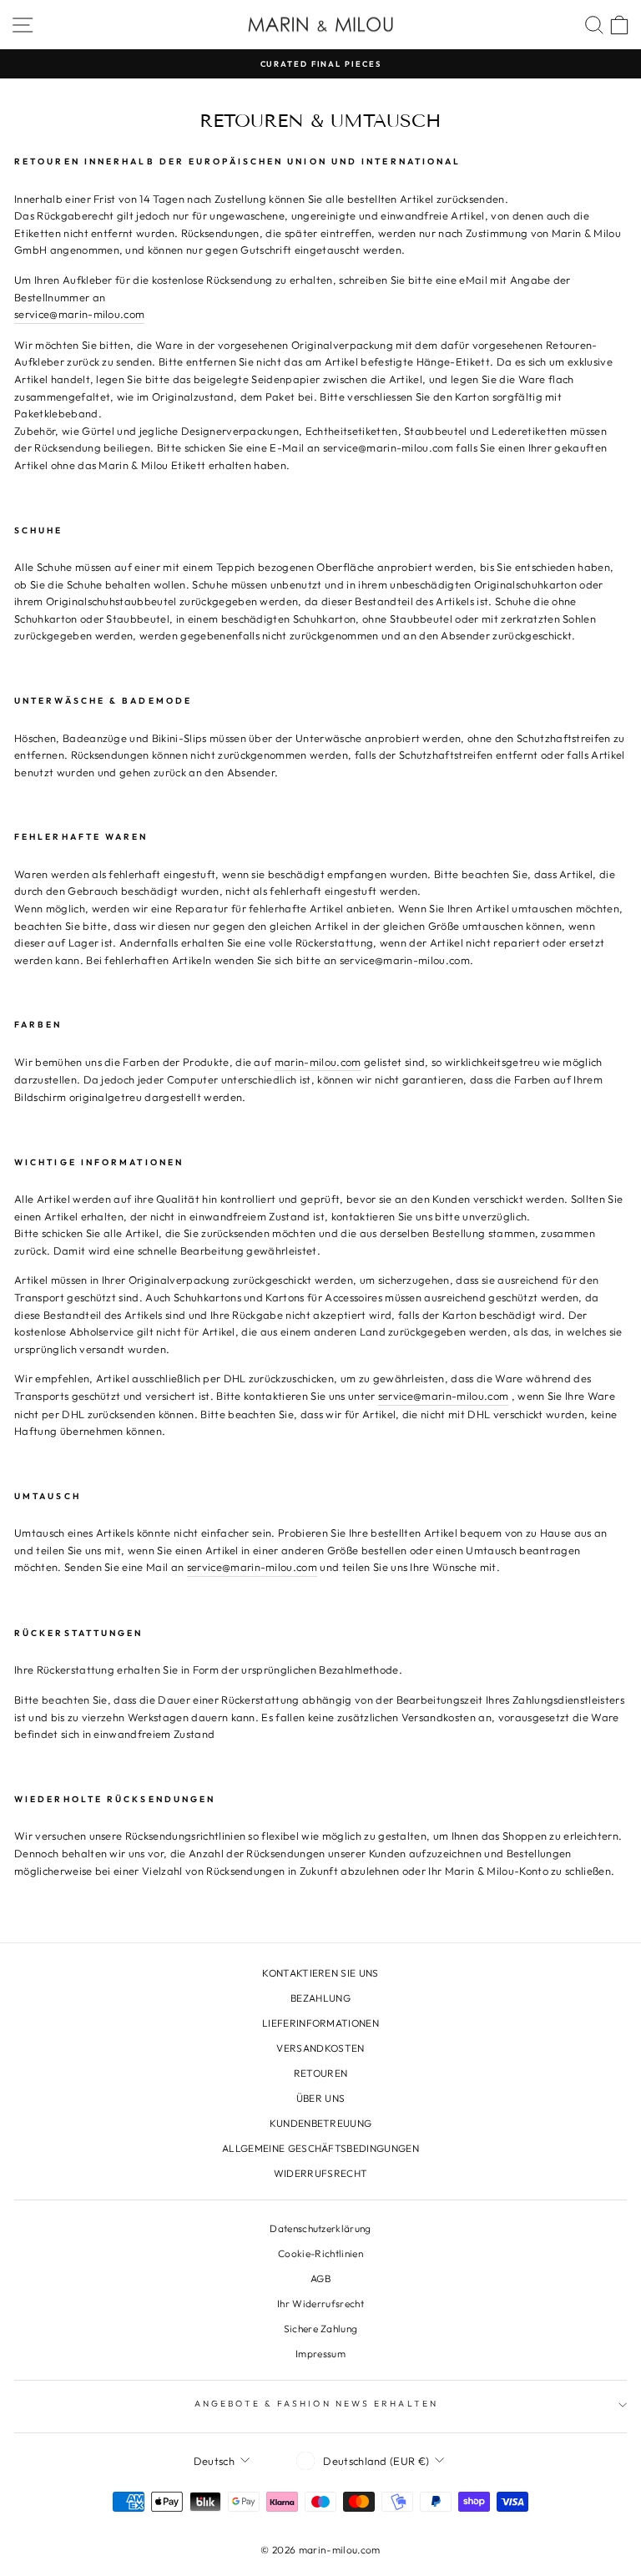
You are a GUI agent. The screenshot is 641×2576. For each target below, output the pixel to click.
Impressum (320, 2354)
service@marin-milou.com (79, 314)
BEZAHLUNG (320, 1998)
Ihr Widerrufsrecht (320, 2303)
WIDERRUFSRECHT (321, 2173)
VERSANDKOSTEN (320, 2048)
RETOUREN (321, 2073)
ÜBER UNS (321, 2098)
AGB (320, 2278)
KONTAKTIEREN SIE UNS (320, 1973)
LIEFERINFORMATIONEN (320, 2023)
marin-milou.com (318, 1062)
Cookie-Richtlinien (320, 2253)
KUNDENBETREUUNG (321, 2123)
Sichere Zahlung (321, 2329)
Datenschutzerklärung (320, 2228)
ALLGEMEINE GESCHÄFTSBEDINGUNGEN (320, 2148)
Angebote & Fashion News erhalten (316, 2404)
